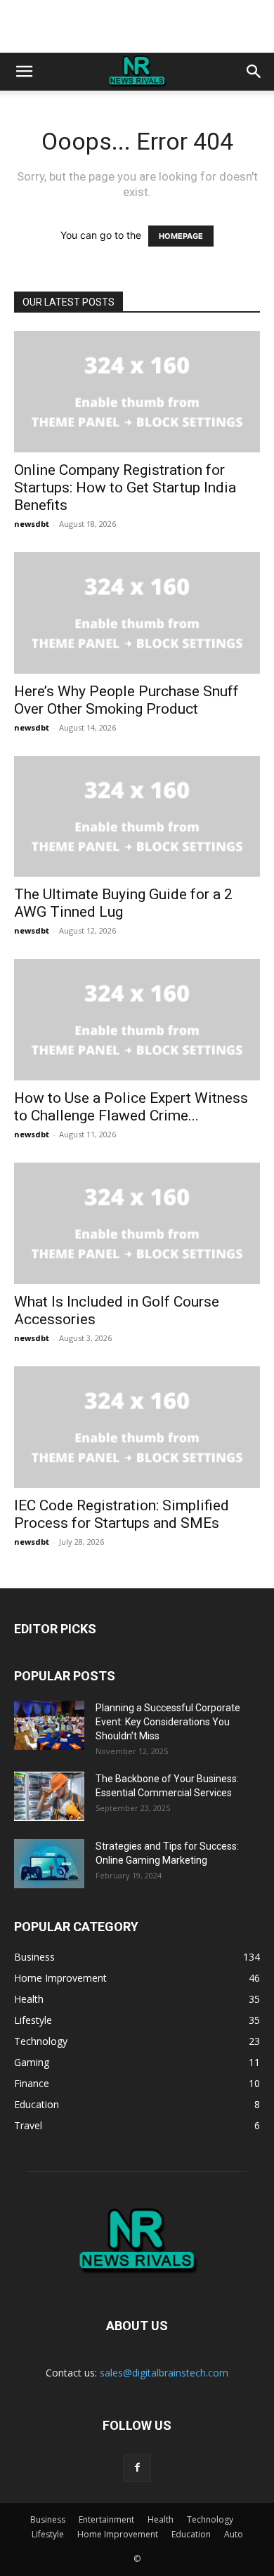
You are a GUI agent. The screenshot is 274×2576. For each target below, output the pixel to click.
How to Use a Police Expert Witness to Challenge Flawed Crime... (131, 1107)
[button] (24, 72)
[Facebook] (137, 2468)
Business (48, 2519)
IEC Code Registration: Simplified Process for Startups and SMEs (122, 1514)
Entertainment (106, 2519)
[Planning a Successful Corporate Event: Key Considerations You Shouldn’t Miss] (49, 1725)
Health (161, 2519)
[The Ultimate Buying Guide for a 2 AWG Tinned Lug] (137, 817)
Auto (234, 2534)
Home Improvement (118, 2534)
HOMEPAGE (181, 236)
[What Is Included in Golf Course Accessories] (137, 1223)
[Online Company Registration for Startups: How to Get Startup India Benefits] (137, 392)
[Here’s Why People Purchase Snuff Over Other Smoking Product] (137, 613)
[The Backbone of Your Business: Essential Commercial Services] (49, 1796)
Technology (210, 2519)
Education (191, 2534)
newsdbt (32, 524)
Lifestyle (48, 2534)
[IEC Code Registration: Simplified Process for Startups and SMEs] (137, 1427)
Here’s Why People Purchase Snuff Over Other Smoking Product (126, 700)
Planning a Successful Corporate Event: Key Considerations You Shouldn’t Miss (168, 1722)
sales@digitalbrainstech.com (164, 2373)
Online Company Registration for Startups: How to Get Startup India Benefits (125, 488)
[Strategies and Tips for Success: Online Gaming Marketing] (49, 1864)
